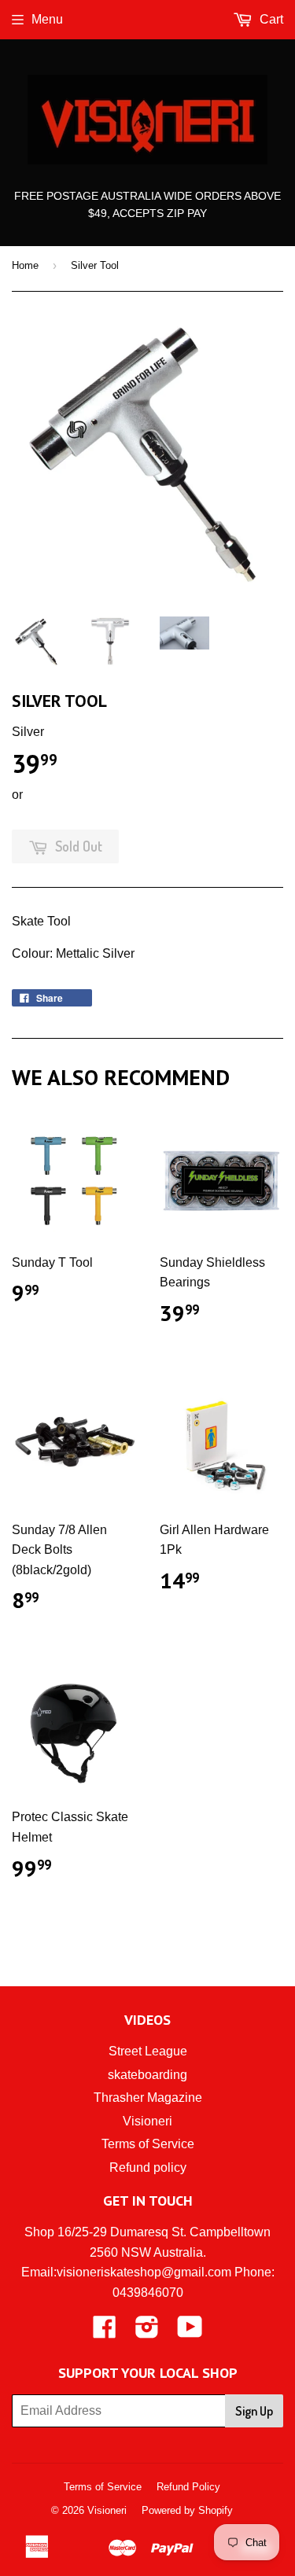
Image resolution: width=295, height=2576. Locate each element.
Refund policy (148, 2168)
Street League (148, 2051)
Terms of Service (148, 2144)
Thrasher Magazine (148, 2098)
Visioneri (147, 2121)
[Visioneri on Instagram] (147, 2332)
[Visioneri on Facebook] (105, 2332)
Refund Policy (188, 2487)
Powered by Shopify (187, 2510)
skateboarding (147, 2075)
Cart (270, 19)
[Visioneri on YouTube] (190, 2332)
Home (25, 265)
